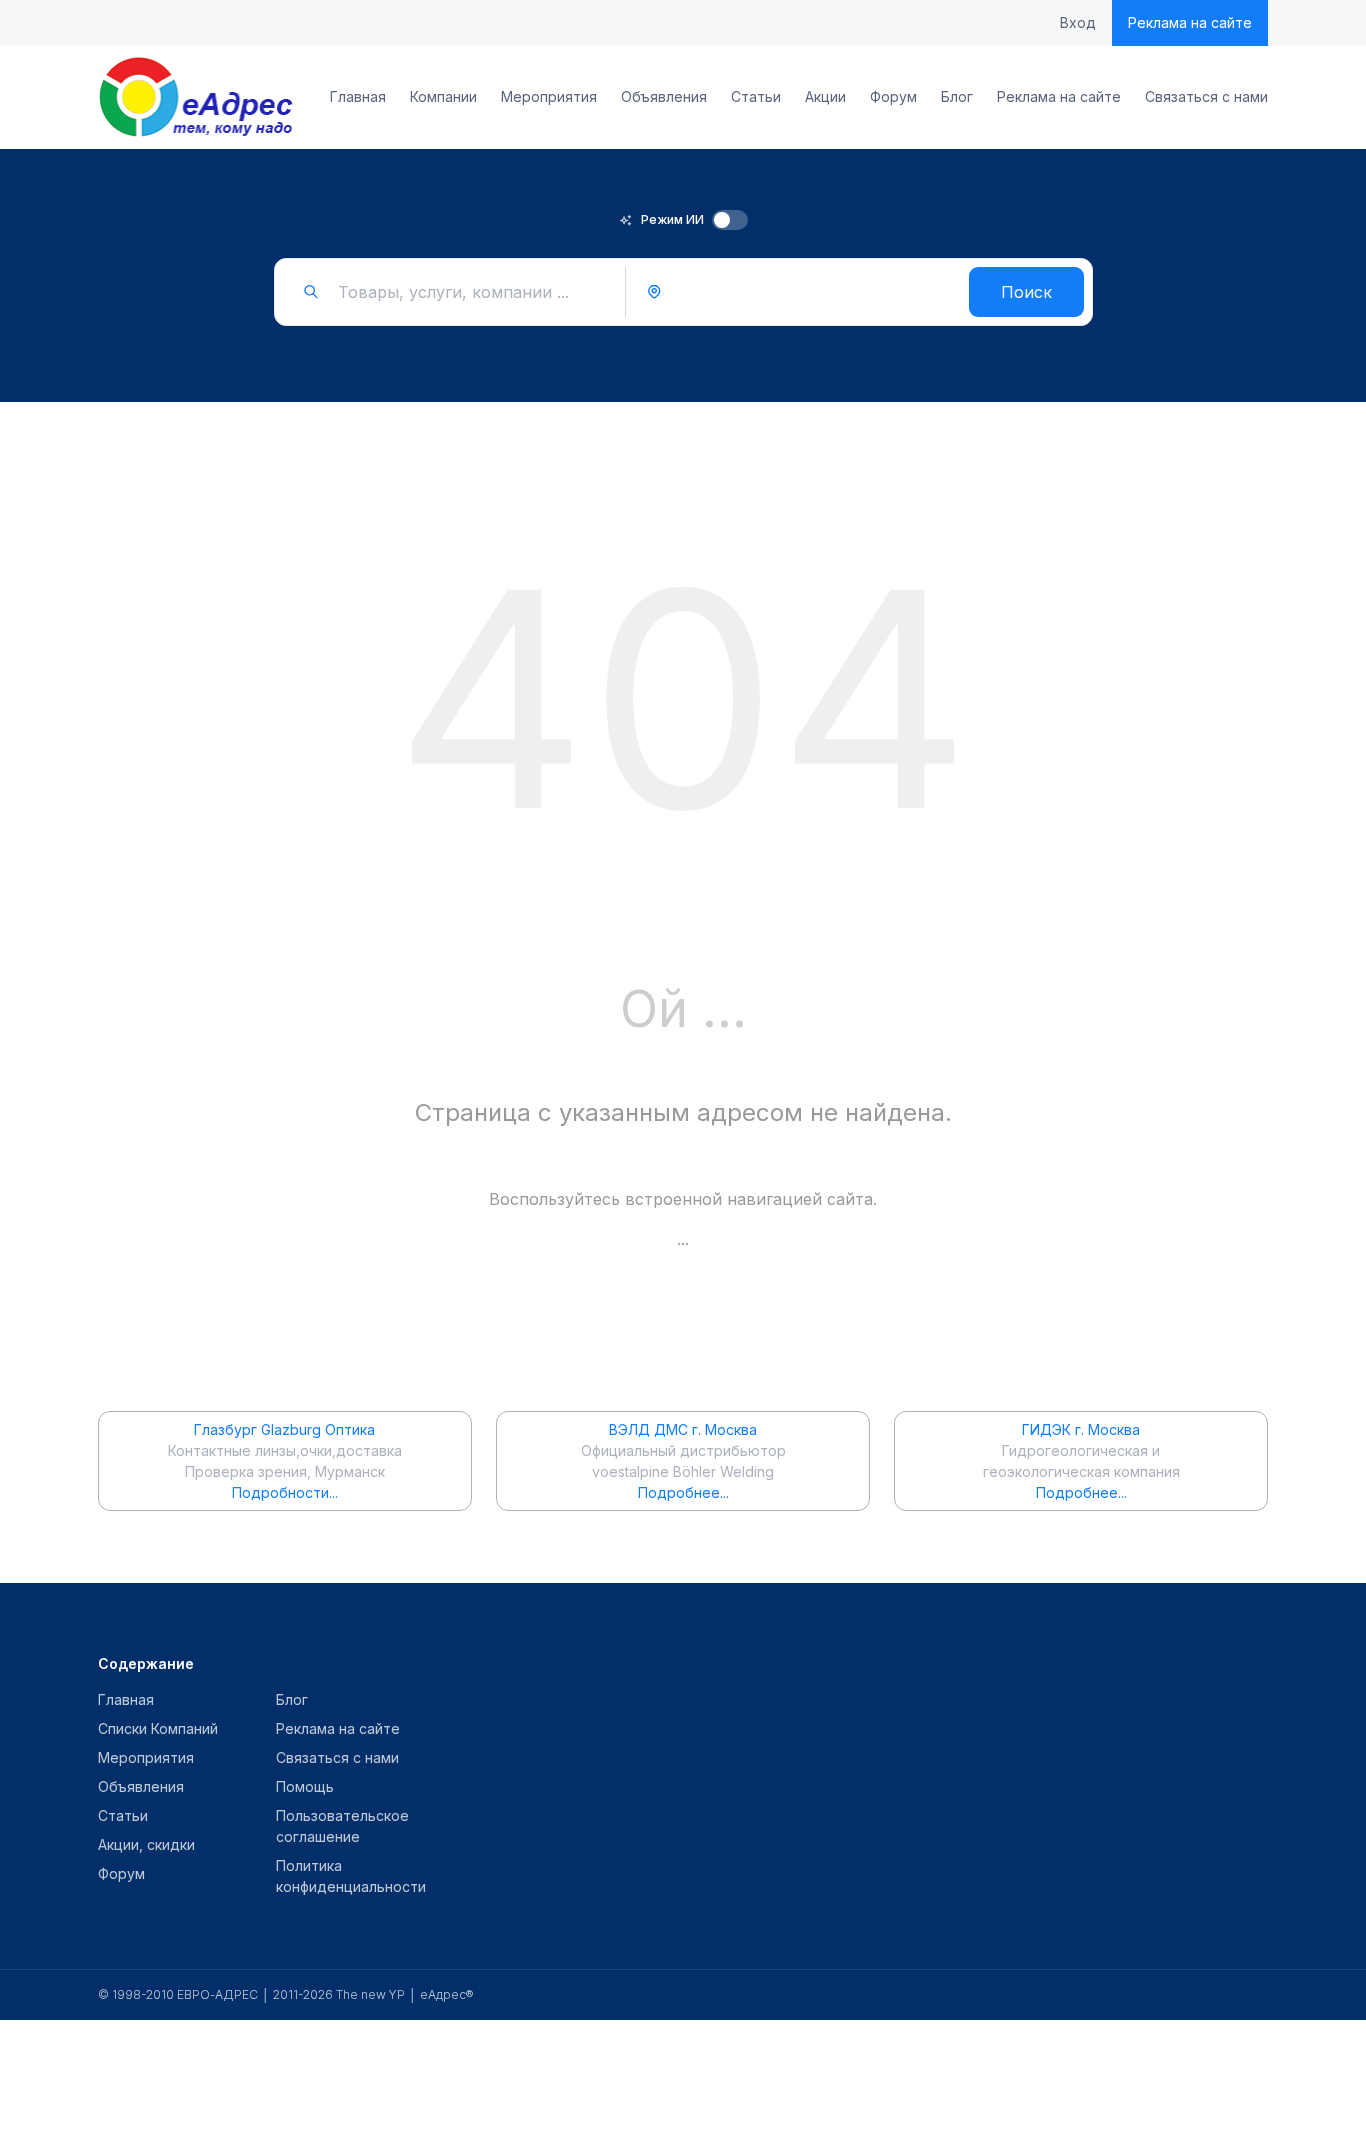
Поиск (1026, 292)
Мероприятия (549, 97)
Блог (957, 97)
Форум (893, 97)
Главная (358, 97)
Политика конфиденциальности (351, 1876)
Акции (825, 97)
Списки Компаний (158, 1728)
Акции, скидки (146, 1844)
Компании (443, 97)
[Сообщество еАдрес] (197, 97)
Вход (1078, 23)
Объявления (664, 97)
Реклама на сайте (1190, 22)
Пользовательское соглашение (342, 1826)
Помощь (305, 1786)
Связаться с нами (1206, 97)
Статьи (756, 97)
